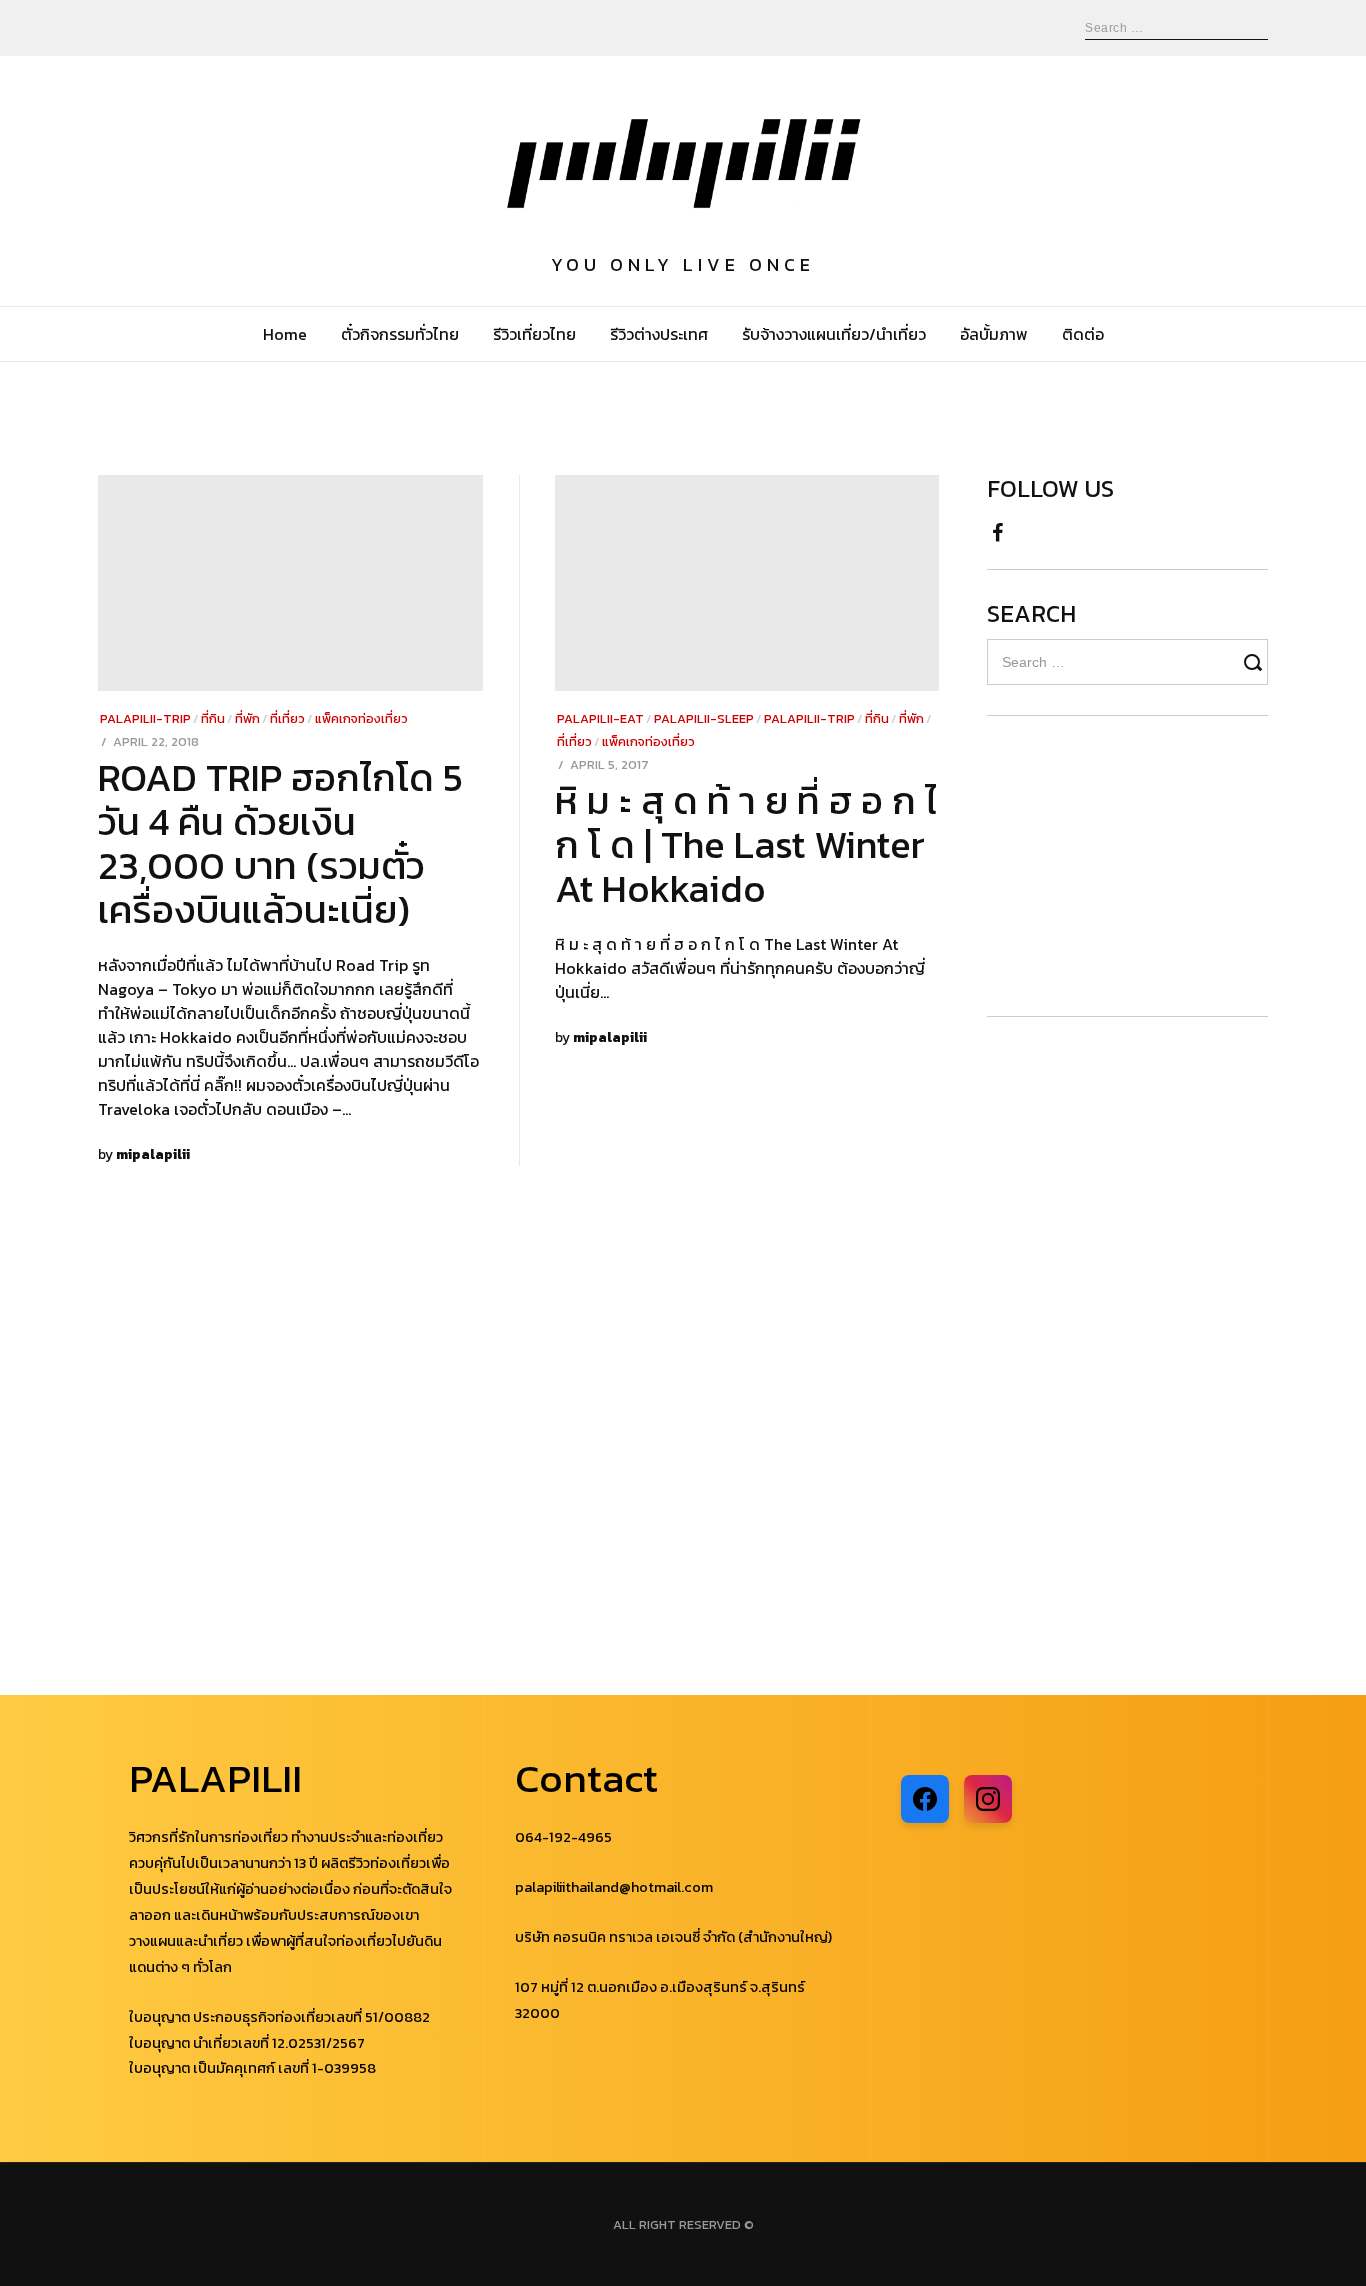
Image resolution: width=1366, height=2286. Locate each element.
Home (285, 334)
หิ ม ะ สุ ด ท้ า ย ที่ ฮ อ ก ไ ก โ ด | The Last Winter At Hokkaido (746, 844)
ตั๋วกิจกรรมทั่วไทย (400, 334)
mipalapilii (153, 1154)
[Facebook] (997, 527)
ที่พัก (247, 718)
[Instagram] (988, 1799)
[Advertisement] (1107, 866)
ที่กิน (213, 718)
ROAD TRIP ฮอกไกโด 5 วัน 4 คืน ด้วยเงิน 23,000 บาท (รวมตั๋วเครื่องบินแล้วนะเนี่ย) (280, 843)
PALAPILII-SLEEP (704, 718)
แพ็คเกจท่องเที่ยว (361, 718)
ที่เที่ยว (287, 718)
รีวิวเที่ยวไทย (534, 334)
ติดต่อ (1083, 334)
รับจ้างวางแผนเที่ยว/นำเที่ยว (834, 334)
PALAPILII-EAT (600, 718)
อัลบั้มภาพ (994, 334)
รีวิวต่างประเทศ (659, 334)
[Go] (1256, 662)
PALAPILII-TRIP (145, 718)
